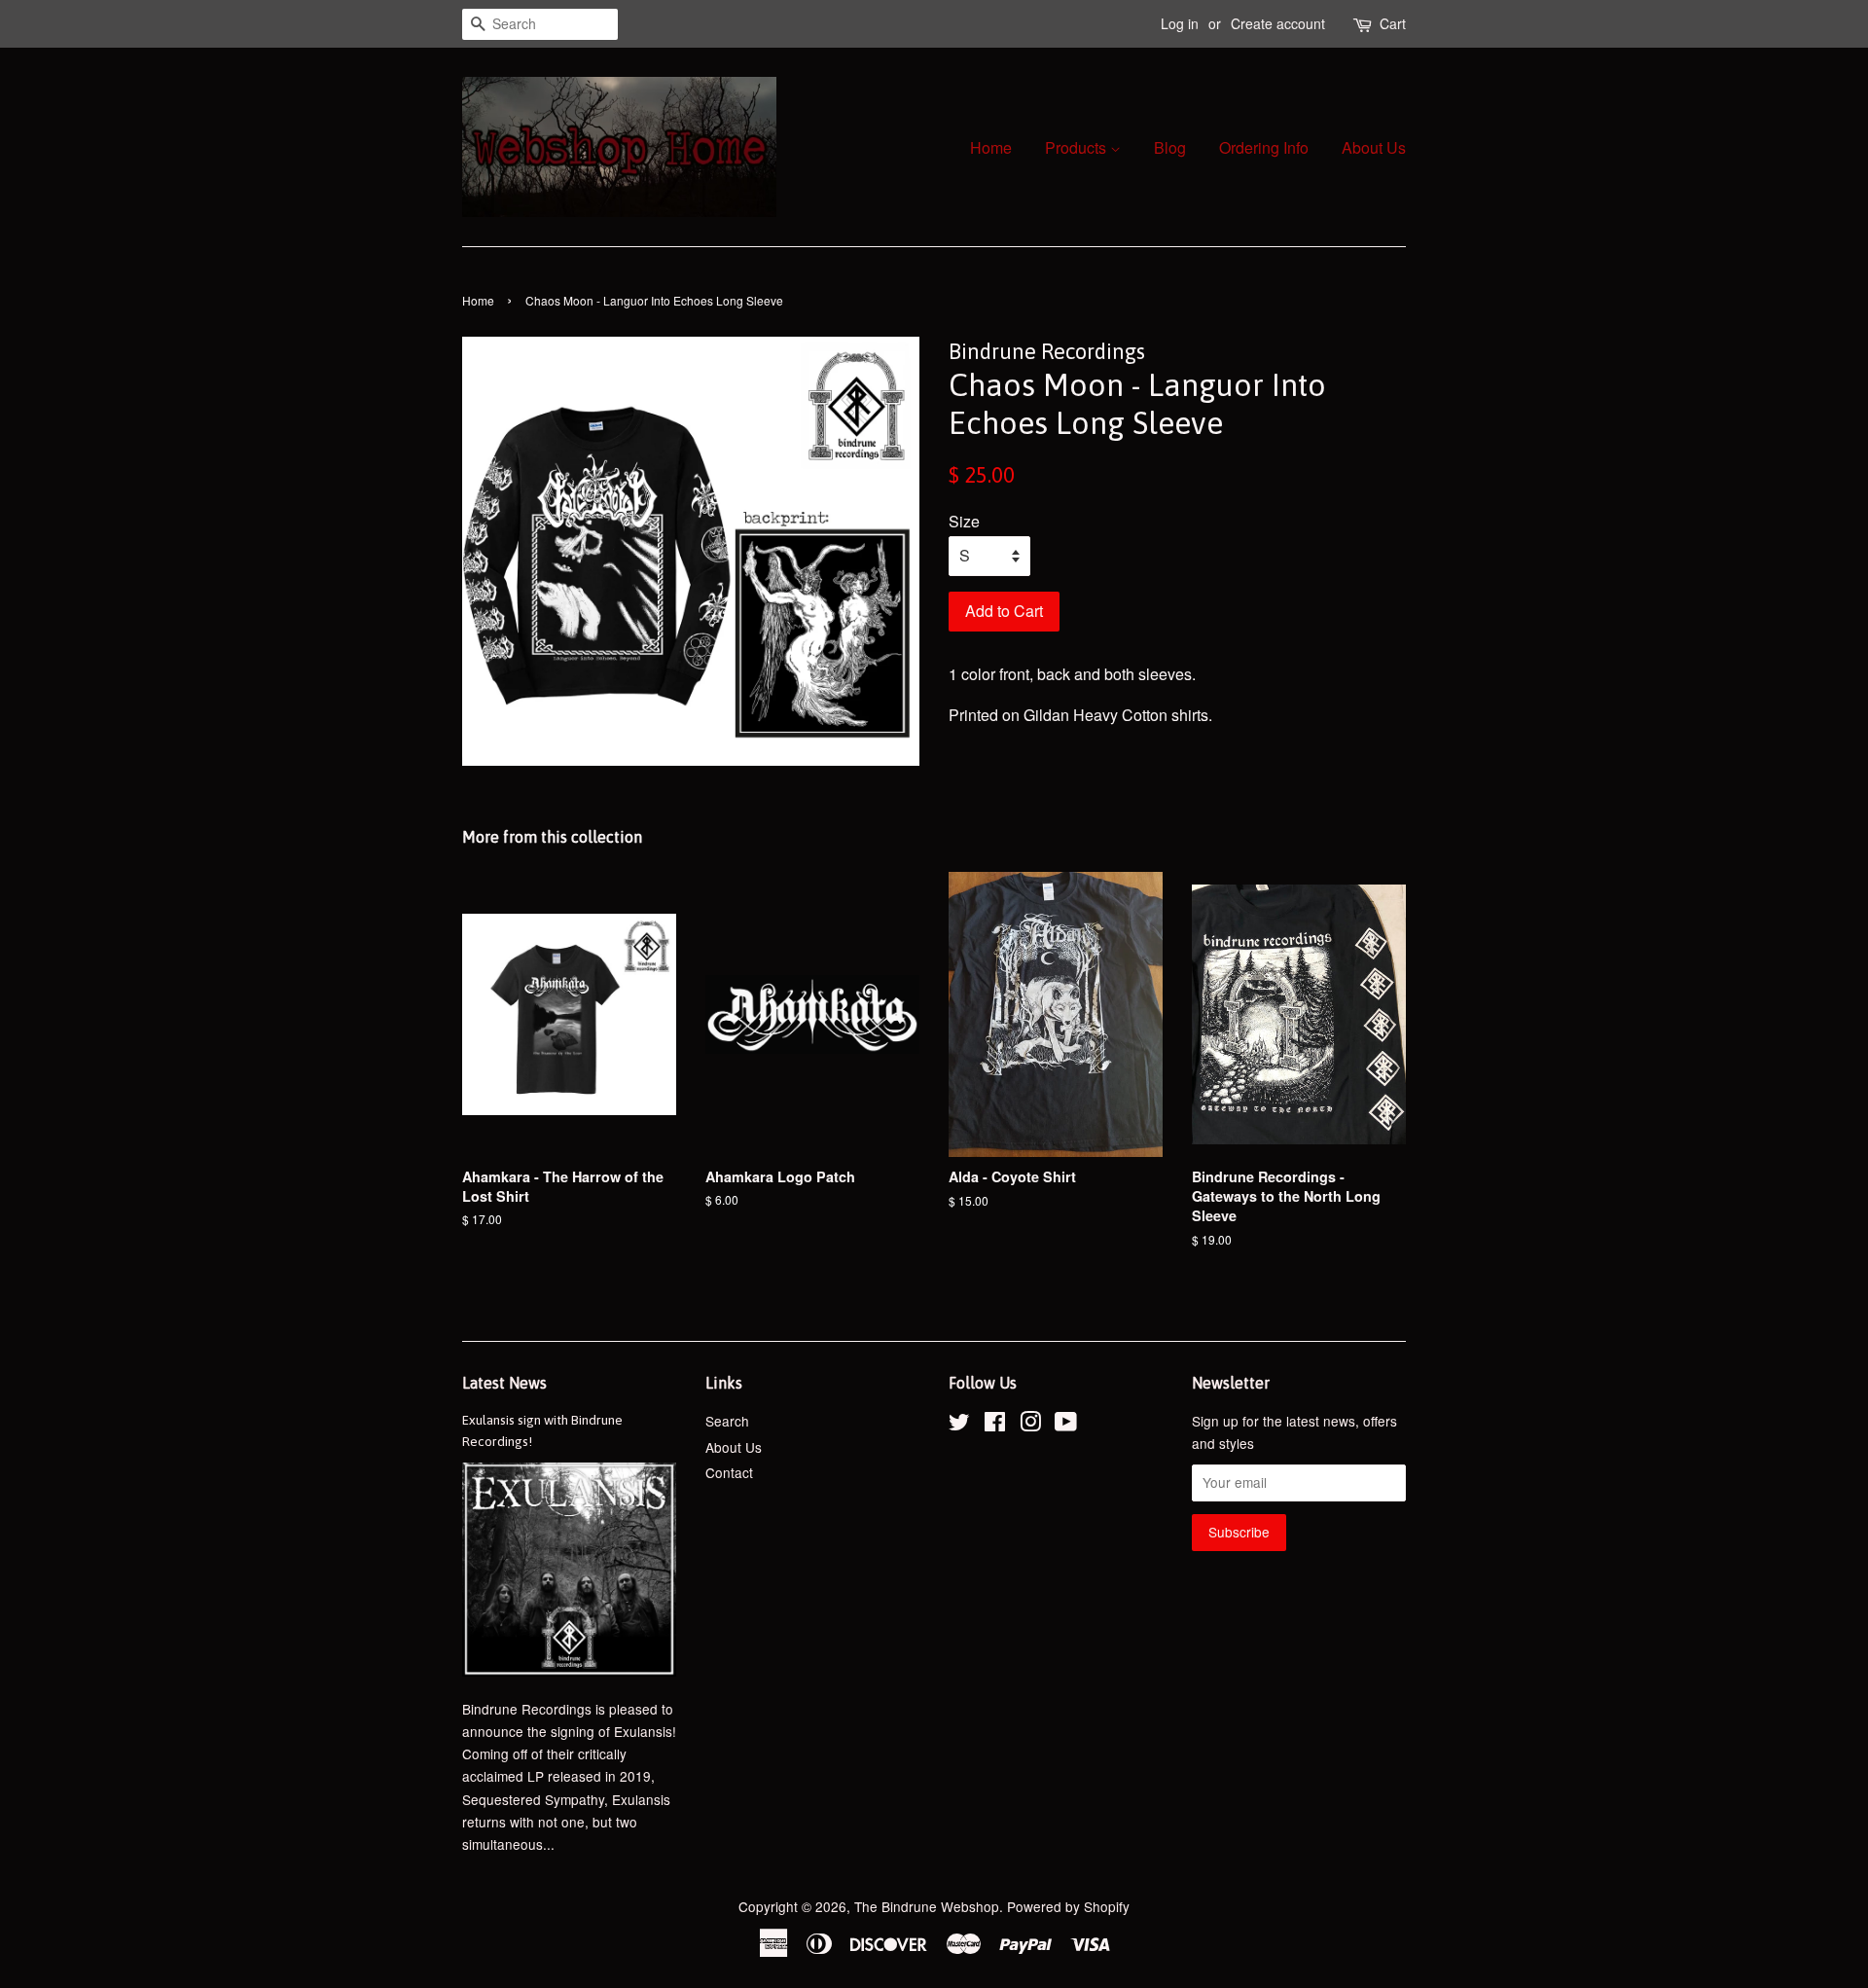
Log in (1180, 23)
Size (964, 521)
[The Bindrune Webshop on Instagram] (1030, 1425)
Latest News (504, 1383)
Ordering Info (1264, 147)
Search (727, 1421)
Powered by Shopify (1068, 1906)
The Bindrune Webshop (927, 1906)
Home (991, 147)
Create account (1278, 23)
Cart (1393, 23)
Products (1078, 147)
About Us (1374, 147)
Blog (1170, 147)
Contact (729, 1472)
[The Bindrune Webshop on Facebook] (995, 1425)
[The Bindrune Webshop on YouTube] (1066, 1425)
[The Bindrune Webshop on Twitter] (959, 1425)
